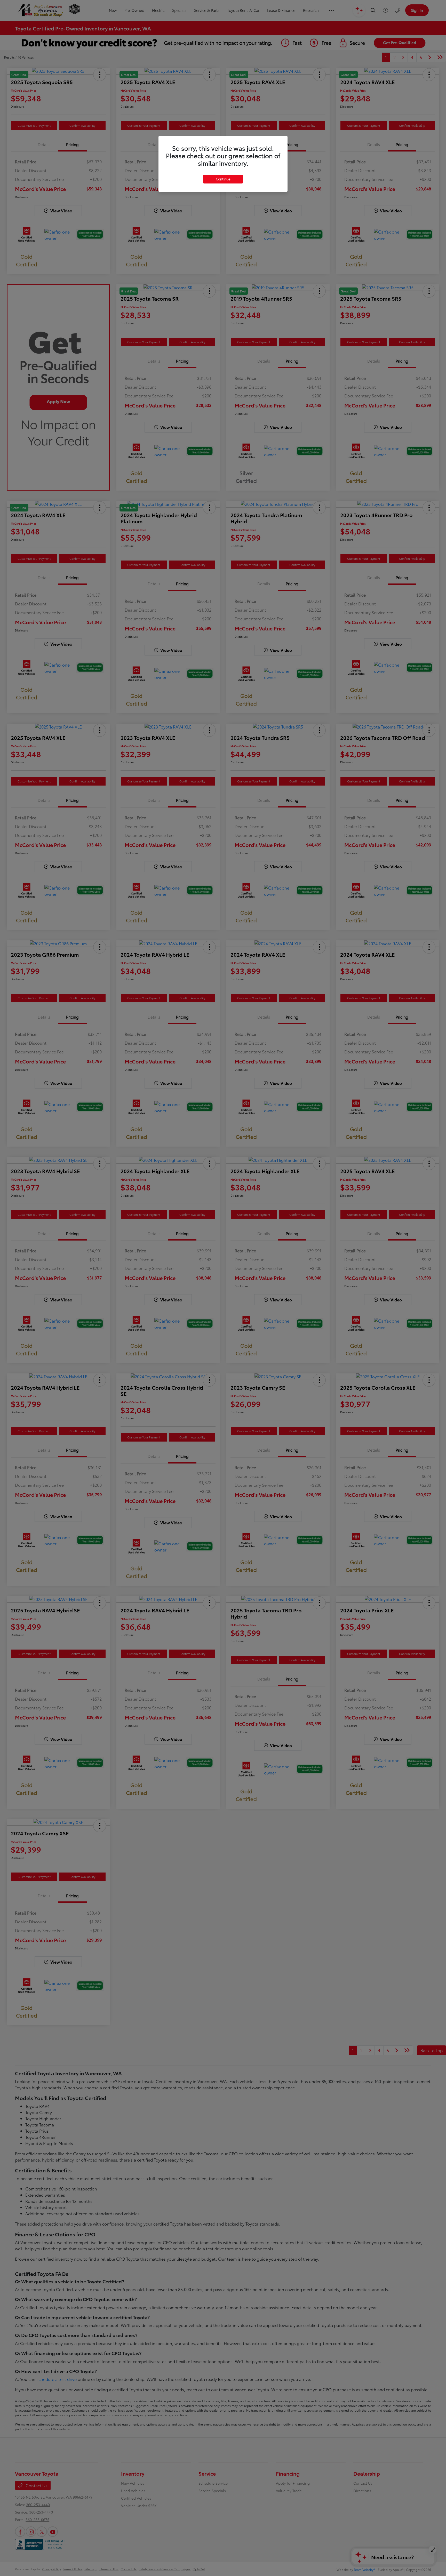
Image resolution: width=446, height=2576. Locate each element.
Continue (223, 179)
